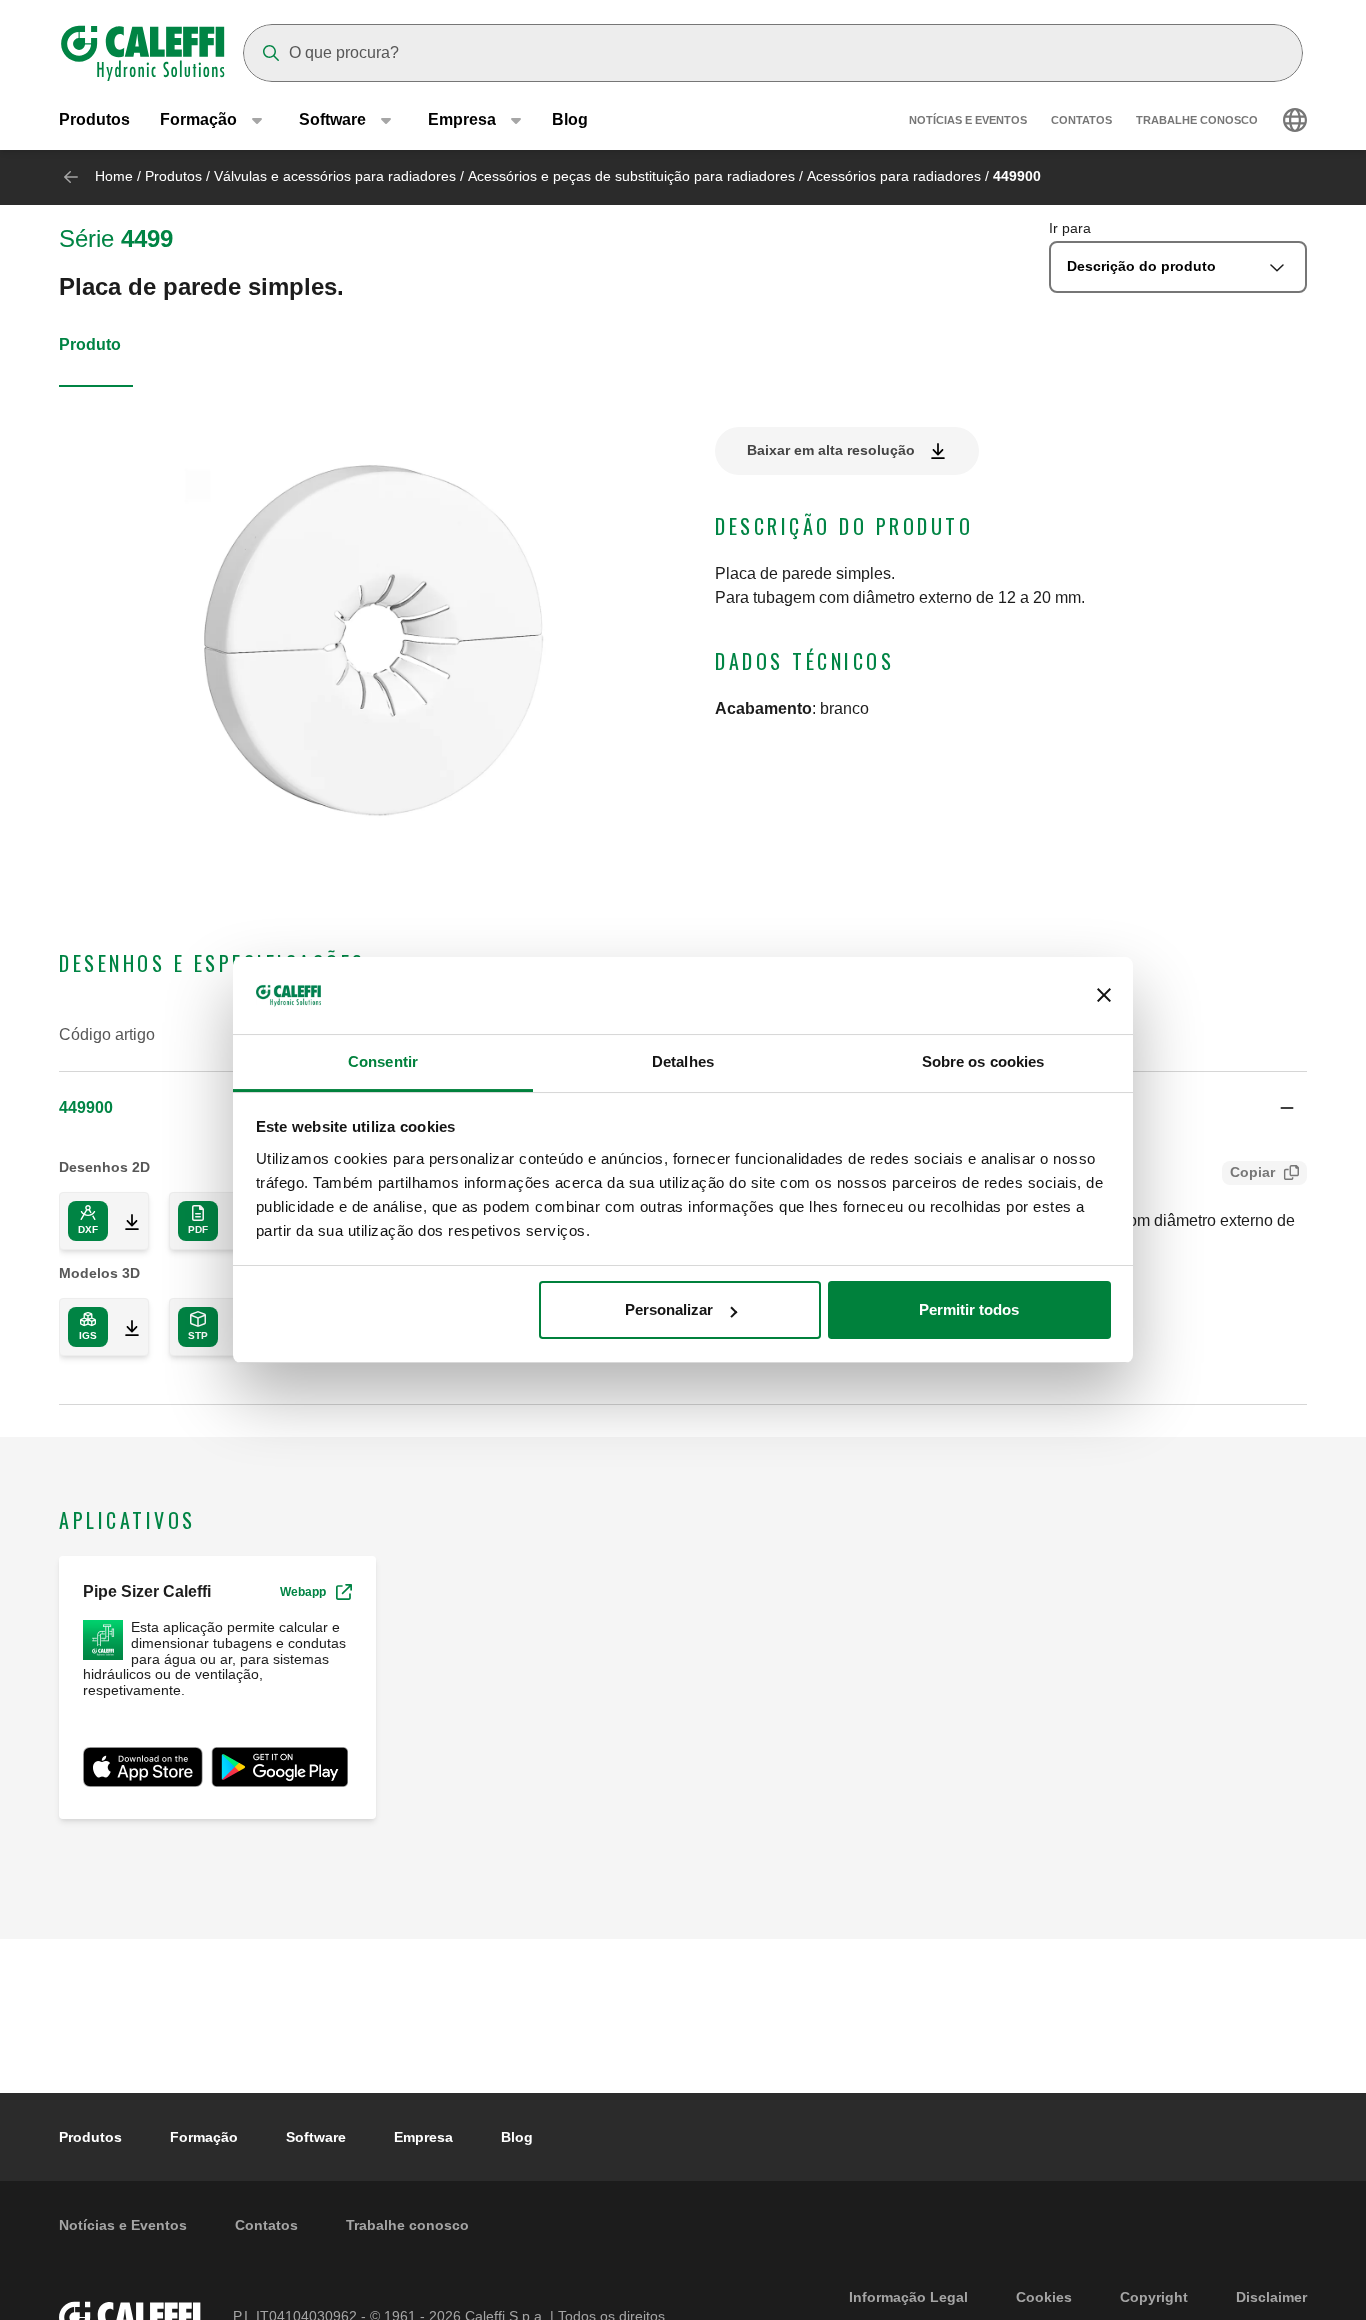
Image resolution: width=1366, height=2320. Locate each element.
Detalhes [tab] (683, 1061)
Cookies (1044, 2297)
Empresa (423, 2137)
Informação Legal (908, 2297)
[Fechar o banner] (1104, 996)
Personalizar (669, 1309)
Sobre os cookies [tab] (983, 1061)
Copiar (1252, 1172)
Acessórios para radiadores (894, 176)
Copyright (1154, 2297)
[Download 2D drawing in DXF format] (124, 1221)
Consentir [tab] (383, 1061)
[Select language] (1295, 120)
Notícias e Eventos (968, 120)
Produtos (94, 119)
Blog (570, 119)
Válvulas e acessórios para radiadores (335, 176)
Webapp (303, 1592)
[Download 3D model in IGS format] (124, 1327)
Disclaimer (1271, 2297)
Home (114, 176)
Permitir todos (969, 1309)
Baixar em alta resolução (831, 450)
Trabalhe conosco (1197, 120)
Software (316, 2137)
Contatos (1081, 120)
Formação (204, 2137)
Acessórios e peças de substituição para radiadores (631, 176)
